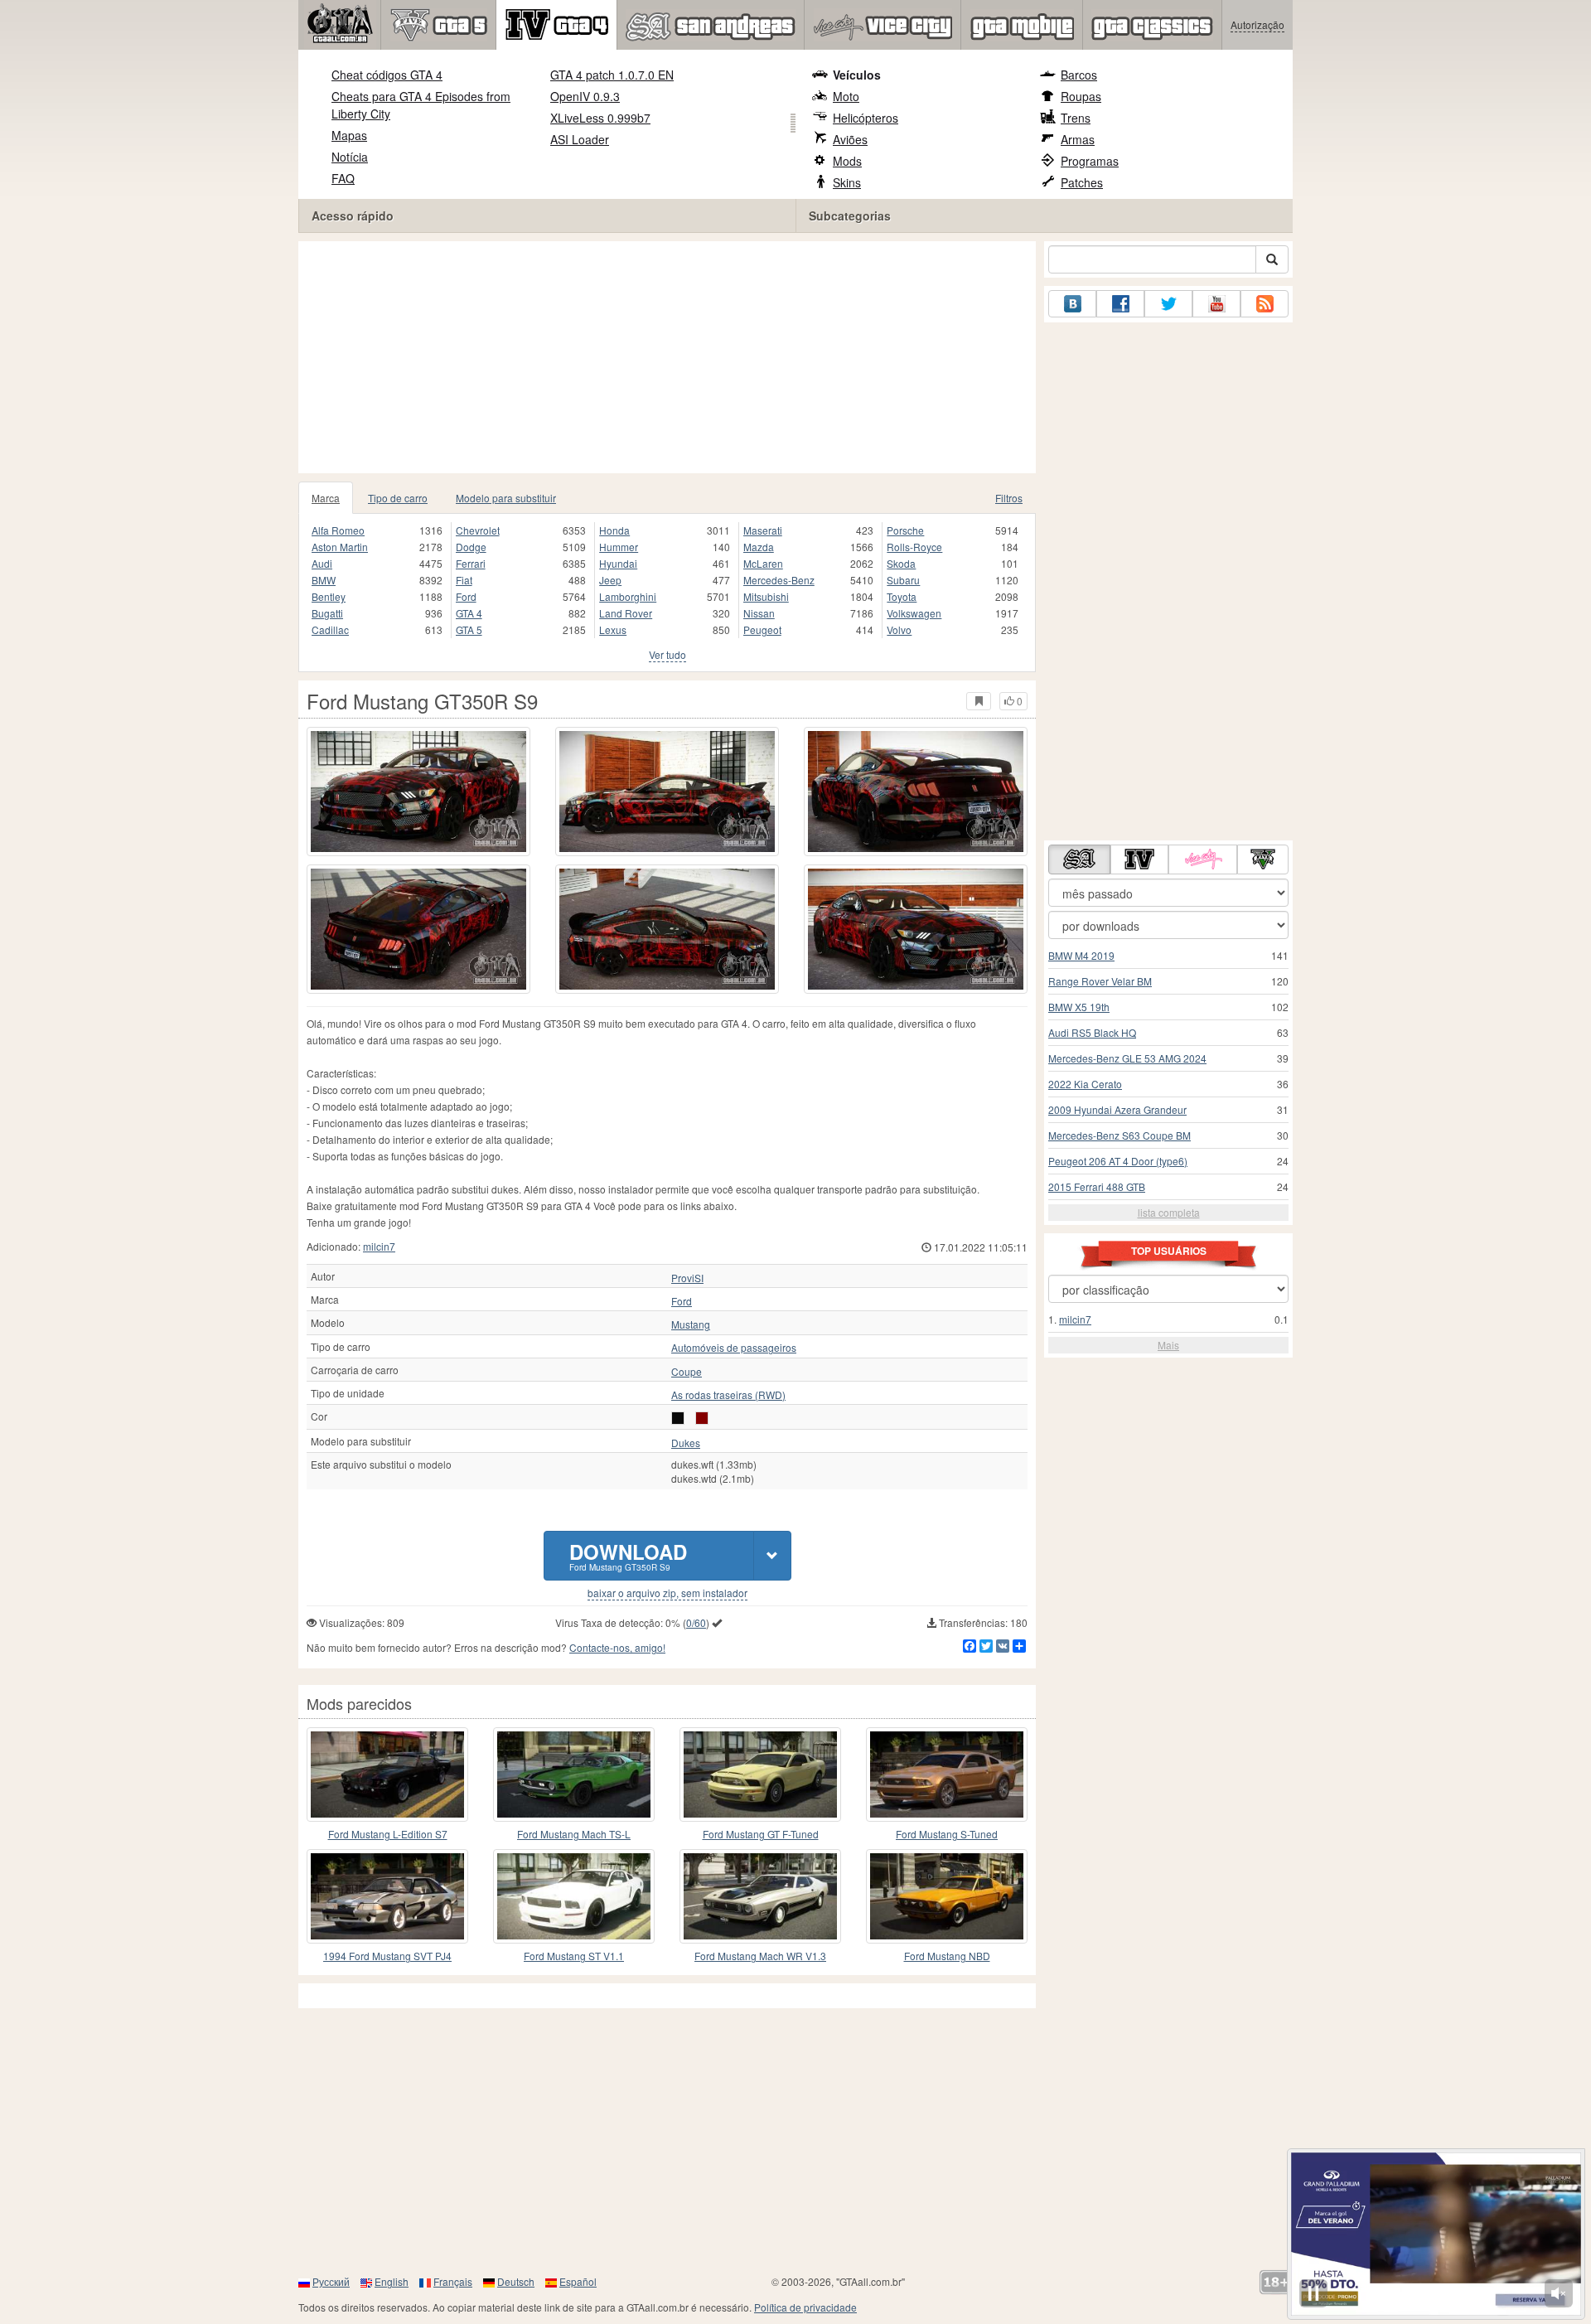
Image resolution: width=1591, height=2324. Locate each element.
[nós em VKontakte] (1072, 304)
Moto (846, 96)
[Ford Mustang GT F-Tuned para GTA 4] (760, 1774)
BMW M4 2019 (1081, 955)
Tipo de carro (398, 498)
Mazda (759, 547)
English (392, 2281)
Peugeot (762, 629)
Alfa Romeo (338, 530)
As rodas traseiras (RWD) (728, 1395)
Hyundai (618, 563)
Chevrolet (478, 530)
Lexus (613, 629)
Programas (1090, 161)
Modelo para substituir (506, 498)
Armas (1078, 139)
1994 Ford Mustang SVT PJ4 (387, 1956)
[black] (678, 1418)
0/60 (696, 1622)
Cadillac (330, 629)
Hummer (619, 547)
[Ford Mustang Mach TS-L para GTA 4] (574, 1774)
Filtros (1009, 498)
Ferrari (471, 563)
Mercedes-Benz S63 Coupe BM (1120, 1135)
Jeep (610, 580)
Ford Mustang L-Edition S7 (388, 1834)
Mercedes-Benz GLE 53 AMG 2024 (1127, 1058)
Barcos (1079, 75)
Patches (1082, 182)
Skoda (901, 563)
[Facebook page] (1120, 304)
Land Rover (626, 613)
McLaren (763, 563)
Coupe (687, 1372)
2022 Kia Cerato (1085, 1084)
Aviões (850, 139)
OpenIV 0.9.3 (585, 96)
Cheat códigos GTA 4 (387, 75)
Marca (326, 498)
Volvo (899, 629)
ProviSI (687, 1278)
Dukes (686, 1443)
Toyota (902, 596)
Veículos (857, 75)
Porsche (905, 530)
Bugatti (327, 613)
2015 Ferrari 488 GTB (1097, 1186)
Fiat (464, 580)
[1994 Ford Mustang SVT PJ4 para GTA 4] (387, 1896)
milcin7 (379, 1246)
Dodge (471, 547)
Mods (847, 161)
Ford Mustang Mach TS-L (574, 1834)
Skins (847, 182)
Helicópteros (866, 118)
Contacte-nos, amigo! (617, 1647)
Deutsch (516, 2281)
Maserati (763, 530)
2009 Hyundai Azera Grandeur (1117, 1109)
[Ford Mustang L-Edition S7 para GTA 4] (387, 1774)
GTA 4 (469, 613)
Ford (466, 596)
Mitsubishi (766, 596)
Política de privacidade (805, 2307)
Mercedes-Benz (779, 580)
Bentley (329, 596)
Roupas (1081, 96)
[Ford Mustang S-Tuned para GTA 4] (947, 1774)
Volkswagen (914, 613)
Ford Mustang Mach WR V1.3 (760, 1956)
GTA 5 (469, 629)
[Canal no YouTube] (1216, 304)
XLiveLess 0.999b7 (600, 118)
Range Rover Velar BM (1100, 981)
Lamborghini (628, 596)
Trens (1076, 118)
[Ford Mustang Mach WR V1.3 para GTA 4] (760, 1896)
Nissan (759, 613)
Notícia (350, 157)
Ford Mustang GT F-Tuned (761, 1834)
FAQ (343, 178)
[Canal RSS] (1265, 304)
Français (453, 2281)
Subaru (903, 580)
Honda (614, 530)
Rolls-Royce (914, 547)
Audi (322, 563)
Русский (331, 2281)
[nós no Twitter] (1168, 304)
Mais (1168, 1345)
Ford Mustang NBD (947, 1956)
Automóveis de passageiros (734, 1348)
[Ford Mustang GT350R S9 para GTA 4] (418, 792)
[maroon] (702, 1418)
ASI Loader (580, 139)
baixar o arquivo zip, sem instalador (667, 1593)
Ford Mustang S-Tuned (947, 1834)
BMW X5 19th (1079, 1007)
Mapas (349, 135)
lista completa (1169, 1212)
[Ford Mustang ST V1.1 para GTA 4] (574, 1896)
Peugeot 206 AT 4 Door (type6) (1118, 1161)
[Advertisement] (667, 357)
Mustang (691, 1324)
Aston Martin (340, 547)
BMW (324, 580)
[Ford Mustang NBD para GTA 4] (947, 1896)
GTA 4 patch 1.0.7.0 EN (612, 75)
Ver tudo (667, 654)
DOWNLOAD (628, 1555)
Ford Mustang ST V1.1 (574, 1956)
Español (578, 2281)
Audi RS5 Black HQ (1092, 1032)
